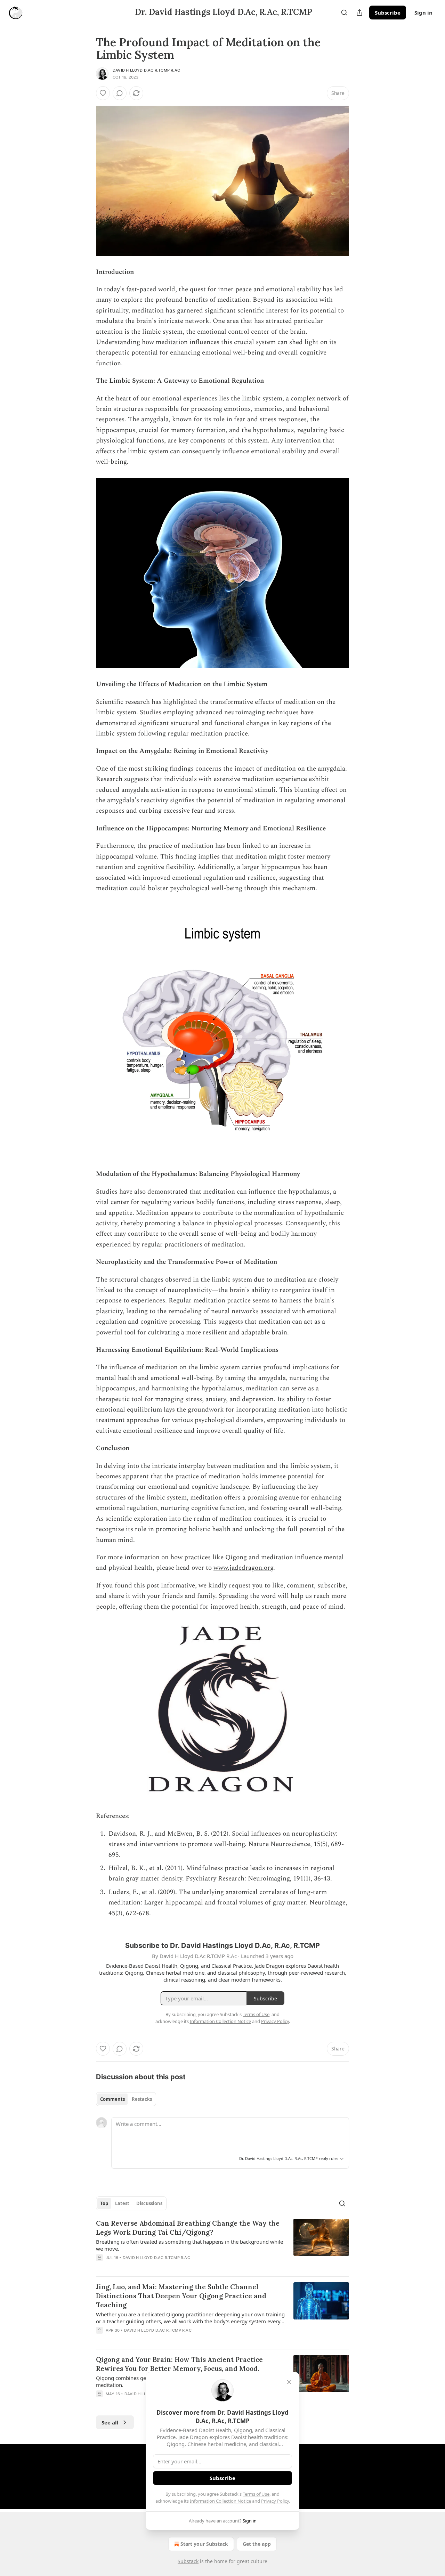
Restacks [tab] (142, 2099)
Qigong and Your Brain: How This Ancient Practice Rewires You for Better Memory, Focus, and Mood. (179, 2364)
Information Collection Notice (220, 2501)
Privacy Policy (275, 2501)
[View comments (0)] (120, 93)
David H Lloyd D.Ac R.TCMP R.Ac (146, 70)
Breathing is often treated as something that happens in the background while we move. (189, 2245)
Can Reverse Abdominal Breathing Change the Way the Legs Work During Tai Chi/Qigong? (188, 2228)
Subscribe (388, 13)
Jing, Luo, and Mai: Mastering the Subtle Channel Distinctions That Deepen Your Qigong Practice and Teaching (181, 2296)
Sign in (423, 13)
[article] (222, 2245)
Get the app (257, 2544)
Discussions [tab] (149, 2203)
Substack (188, 2561)
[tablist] (126, 2099)
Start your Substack (204, 2544)
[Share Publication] (359, 13)
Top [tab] (104, 2203)
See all (110, 2422)
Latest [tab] (122, 2203)
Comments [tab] (112, 2099)
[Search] (344, 13)
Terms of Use (256, 2494)
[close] (289, 2382)
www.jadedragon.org (243, 1568)
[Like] (103, 93)
